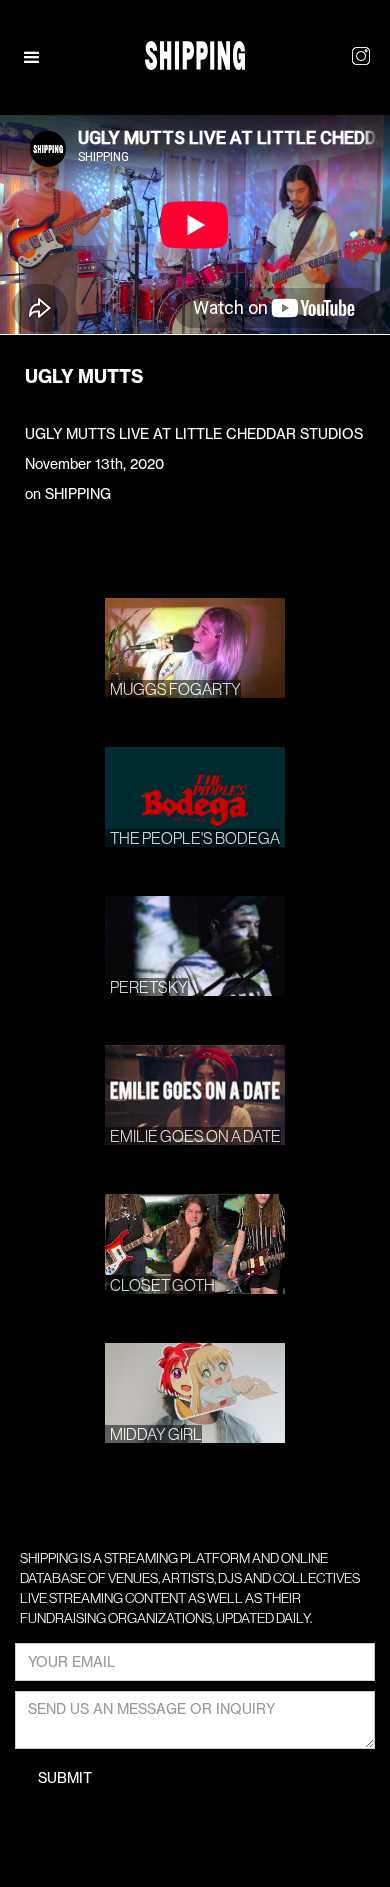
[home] (195, 55)
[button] (42, 58)
